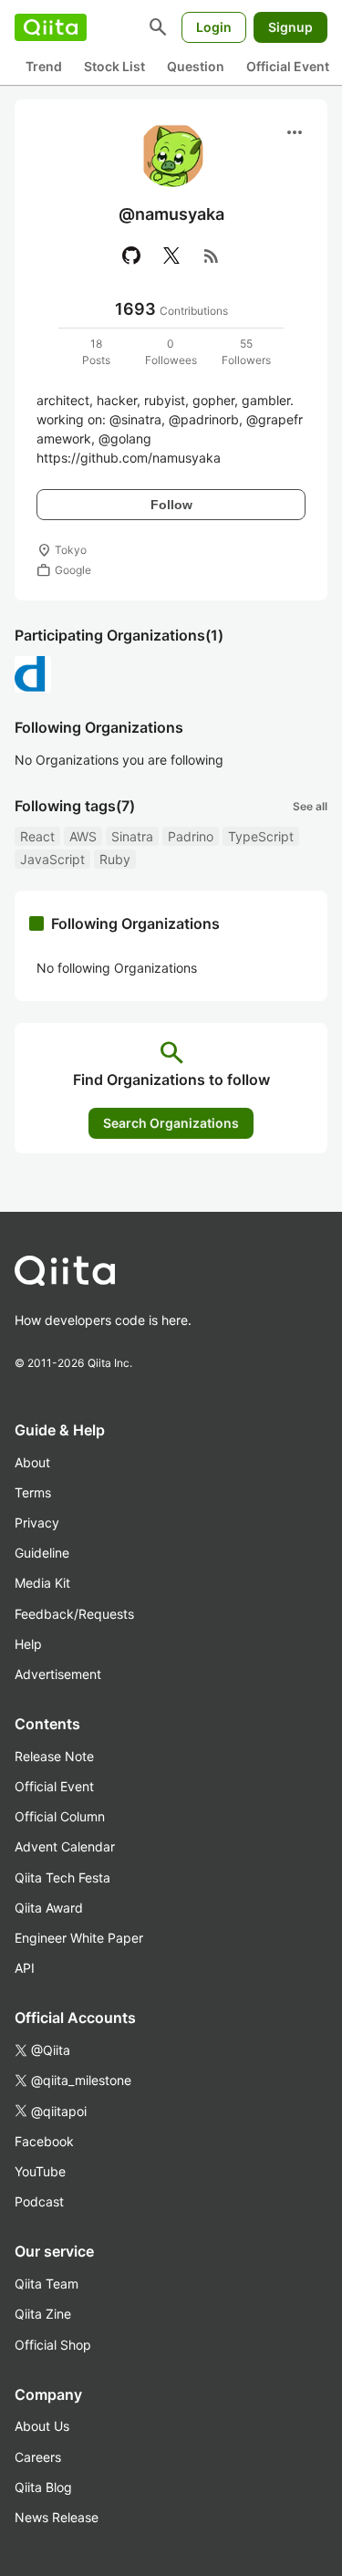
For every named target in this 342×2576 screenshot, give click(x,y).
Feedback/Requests (74, 1614)
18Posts (96, 352)
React (37, 836)
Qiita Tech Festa (62, 1877)
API (25, 1968)
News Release (57, 2517)
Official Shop (53, 2345)
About (32, 1462)
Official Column (60, 1816)
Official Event (288, 66)
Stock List (114, 66)
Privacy (37, 1523)
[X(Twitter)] (171, 256)
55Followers (246, 352)
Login (214, 27)
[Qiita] (51, 27)
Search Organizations (171, 1123)
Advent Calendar (65, 1846)
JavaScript (52, 859)
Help (28, 1644)
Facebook (44, 2141)
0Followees (171, 352)
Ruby (115, 859)
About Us (42, 2426)
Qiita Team (47, 2284)
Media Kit (42, 1583)
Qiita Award (49, 1908)
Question (196, 66)
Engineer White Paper (79, 1938)
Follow (171, 505)
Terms (33, 1492)
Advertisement (58, 1674)
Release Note (54, 1756)
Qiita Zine (43, 2314)
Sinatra (132, 836)
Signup (290, 27)
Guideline (42, 1553)
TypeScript (261, 836)
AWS (83, 836)
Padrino (191, 836)
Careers (38, 2457)
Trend (44, 66)
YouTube (40, 2171)
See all (310, 806)
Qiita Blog (43, 2487)
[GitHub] (131, 256)
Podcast (39, 2201)
